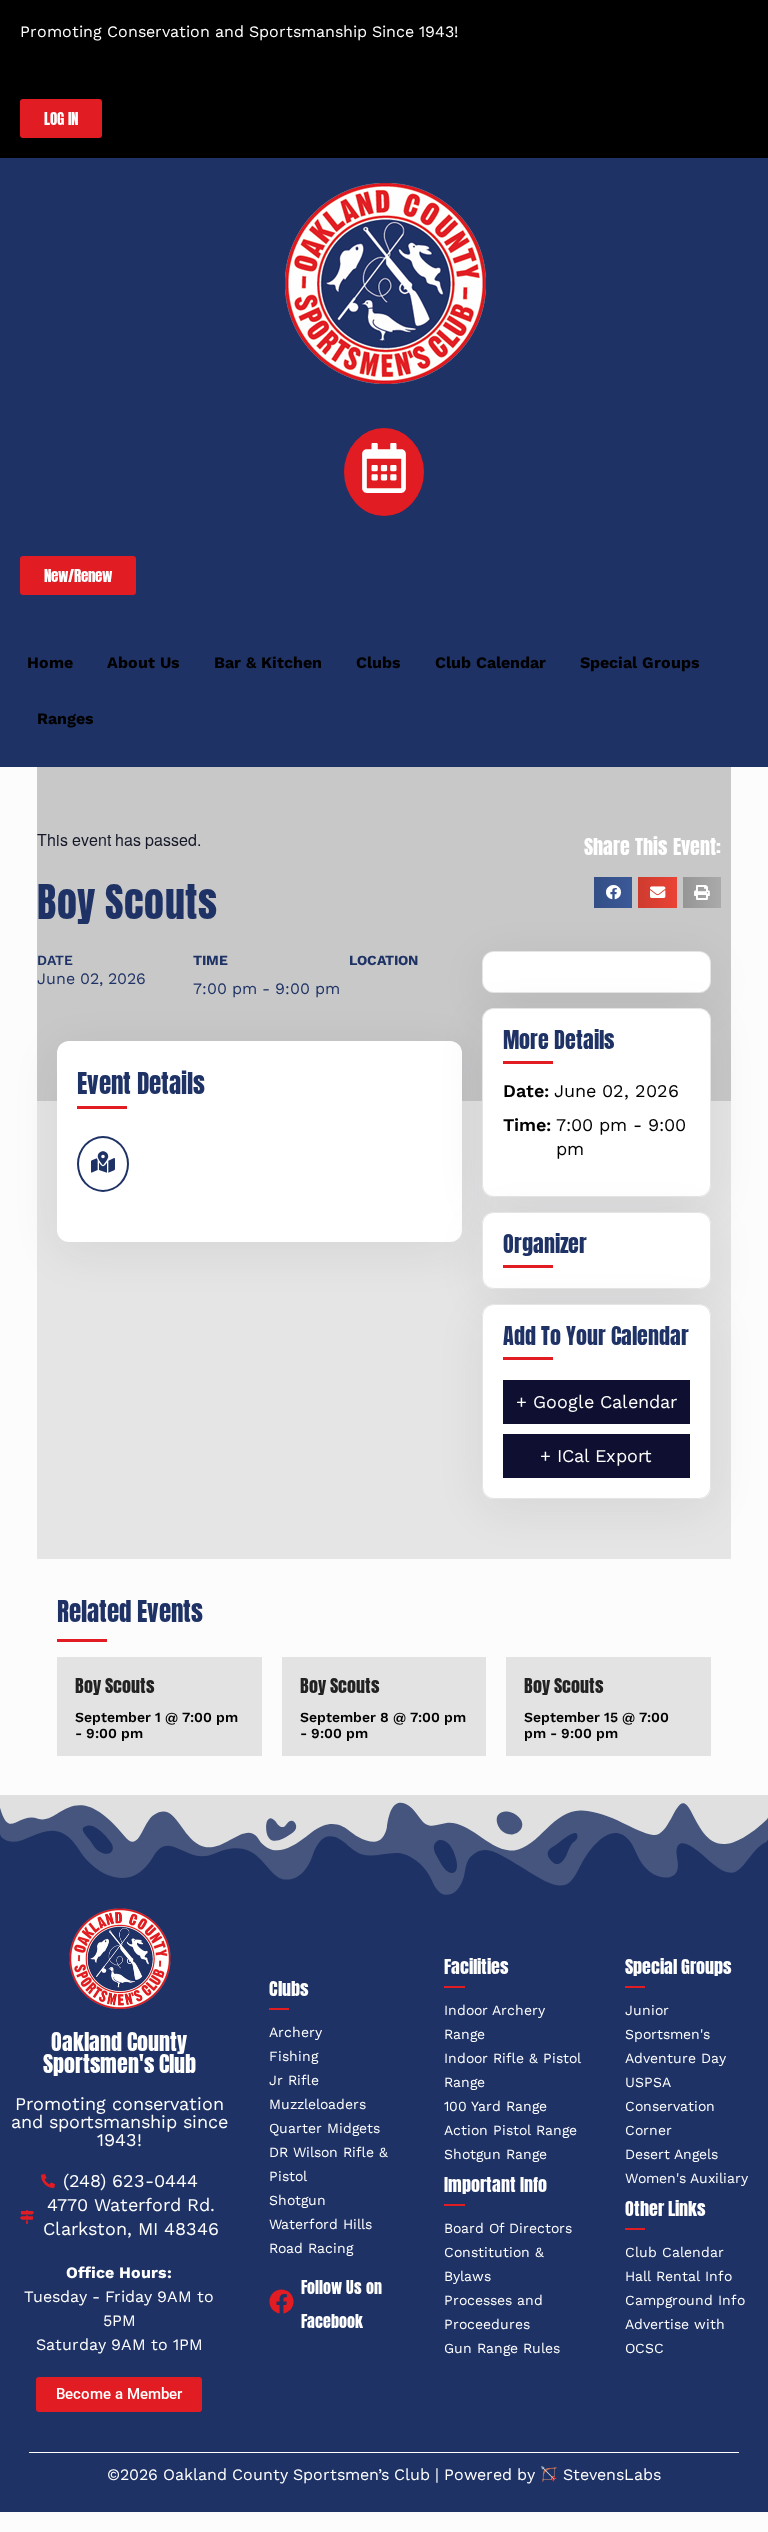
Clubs (378, 662)
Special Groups (640, 662)
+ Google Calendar (596, 1401)
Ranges (65, 718)
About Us (143, 662)
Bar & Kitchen (268, 662)
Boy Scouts (115, 1685)
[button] (613, 892)
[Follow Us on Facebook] (281, 2303)
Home (50, 662)
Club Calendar (490, 662)
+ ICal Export (596, 1455)
